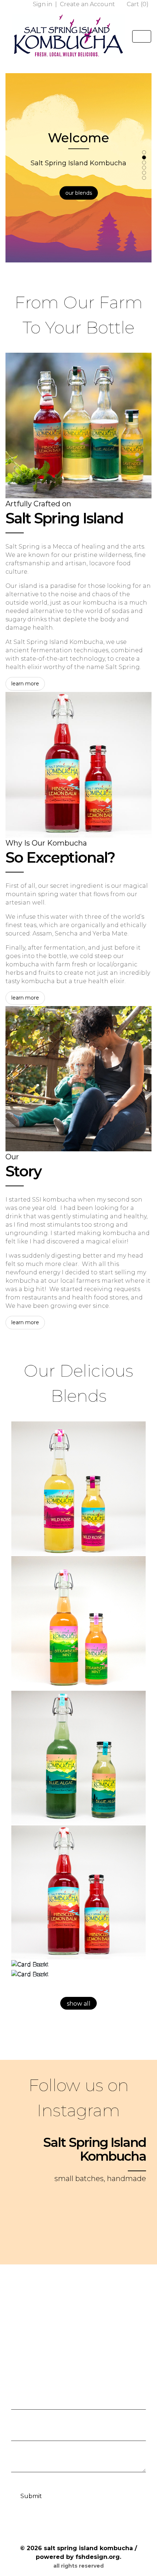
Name (20, 2388)
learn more (25, 684)
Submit (31, 2496)
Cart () (137, 4)
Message (24, 2451)
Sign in (43, 4)
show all (79, 2004)
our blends (79, 193)
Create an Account (88, 4)
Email (19, 2420)
